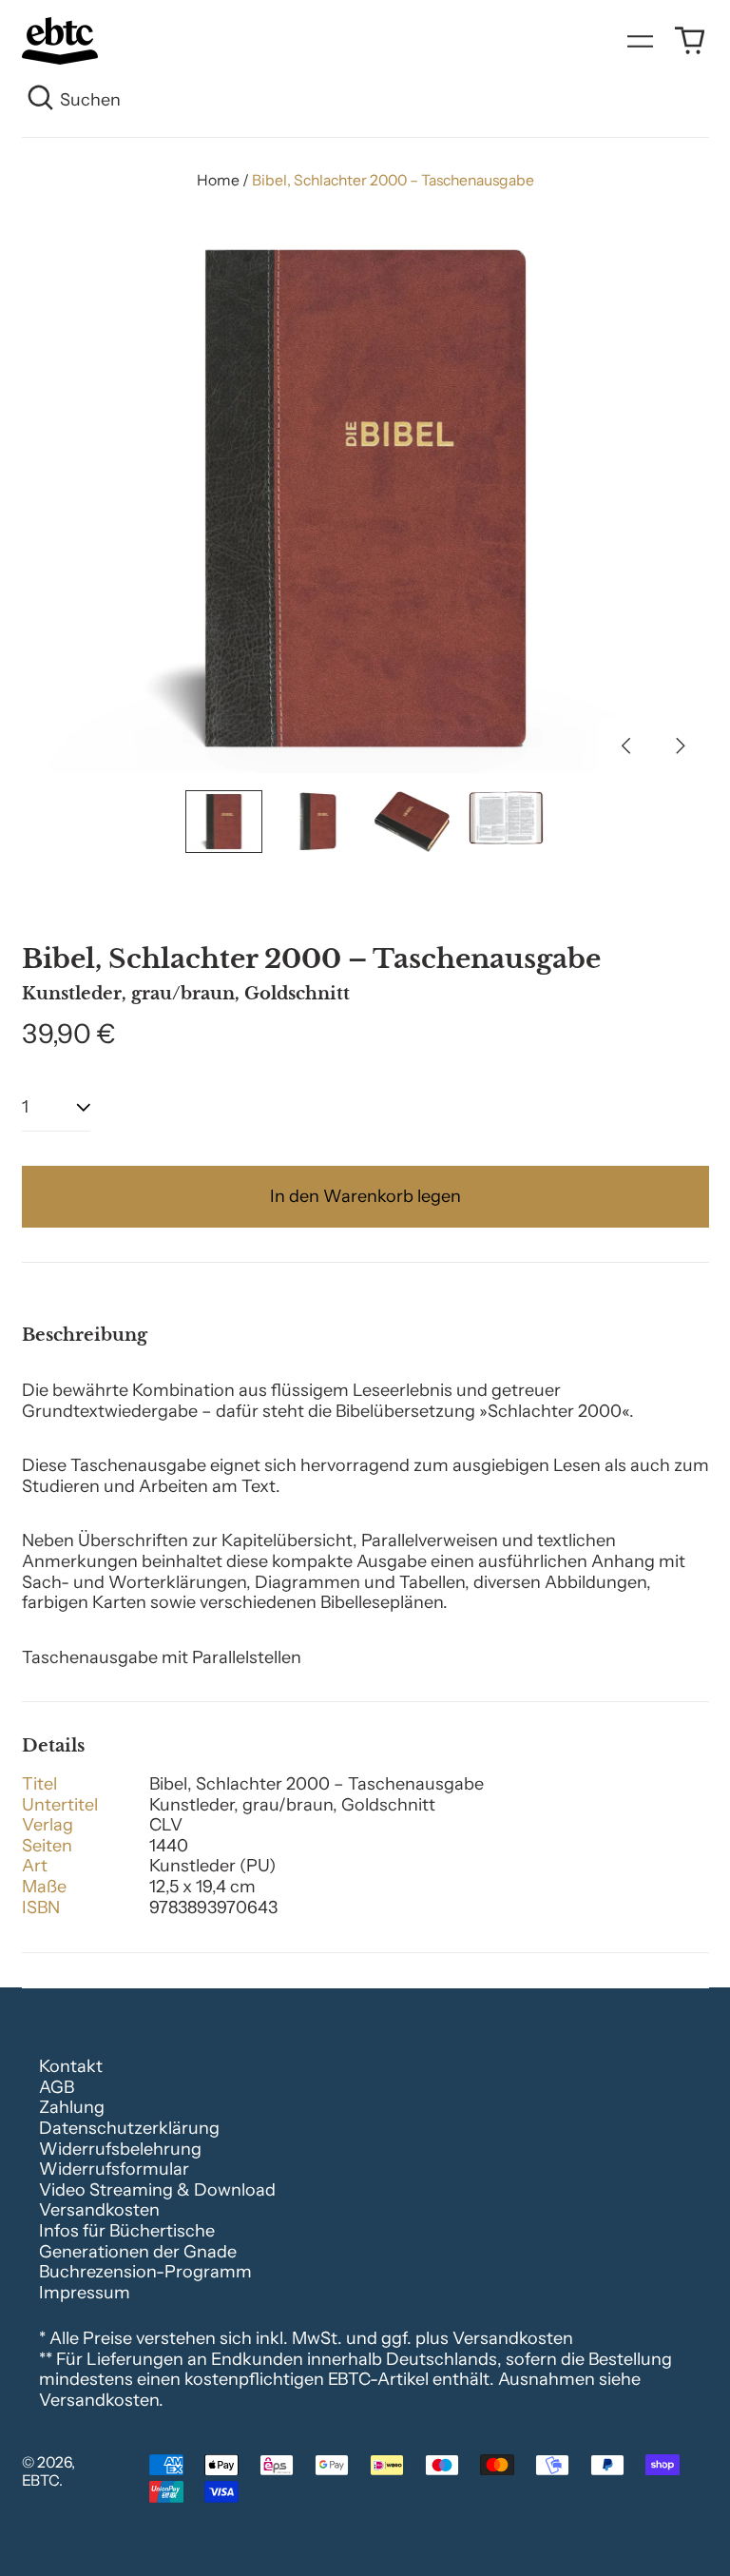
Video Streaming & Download (157, 2190)
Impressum (85, 2293)
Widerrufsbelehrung (120, 2149)
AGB (57, 2087)
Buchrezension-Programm (145, 2272)
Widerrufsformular (114, 2169)
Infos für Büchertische (127, 2231)
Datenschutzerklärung (129, 2128)
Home (218, 180)
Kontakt (71, 2066)
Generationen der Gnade (138, 2252)
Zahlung (72, 2107)
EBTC (40, 2480)
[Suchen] (41, 101)
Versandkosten (99, 2210)
